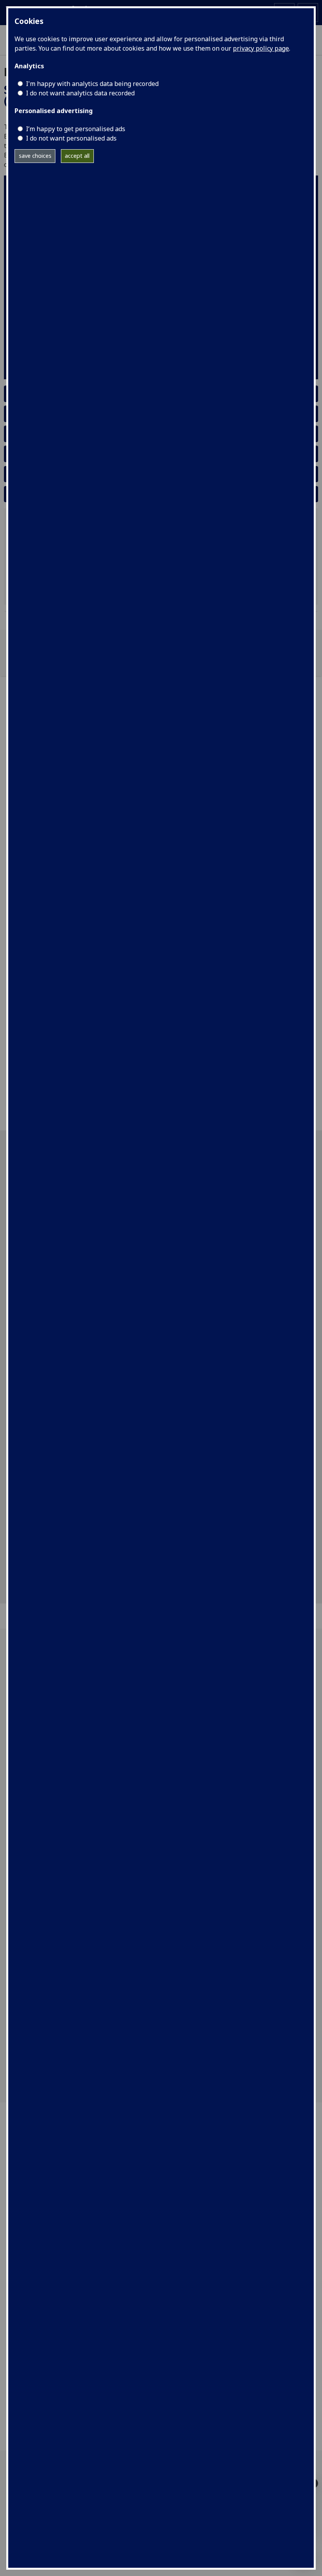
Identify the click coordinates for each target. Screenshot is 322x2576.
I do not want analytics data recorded (80, 93)
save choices (35, 156)
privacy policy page (261, 48)
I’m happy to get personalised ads (76, 129)
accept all (77, 156)
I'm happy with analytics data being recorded (92, 84)
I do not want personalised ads (71, 138)
